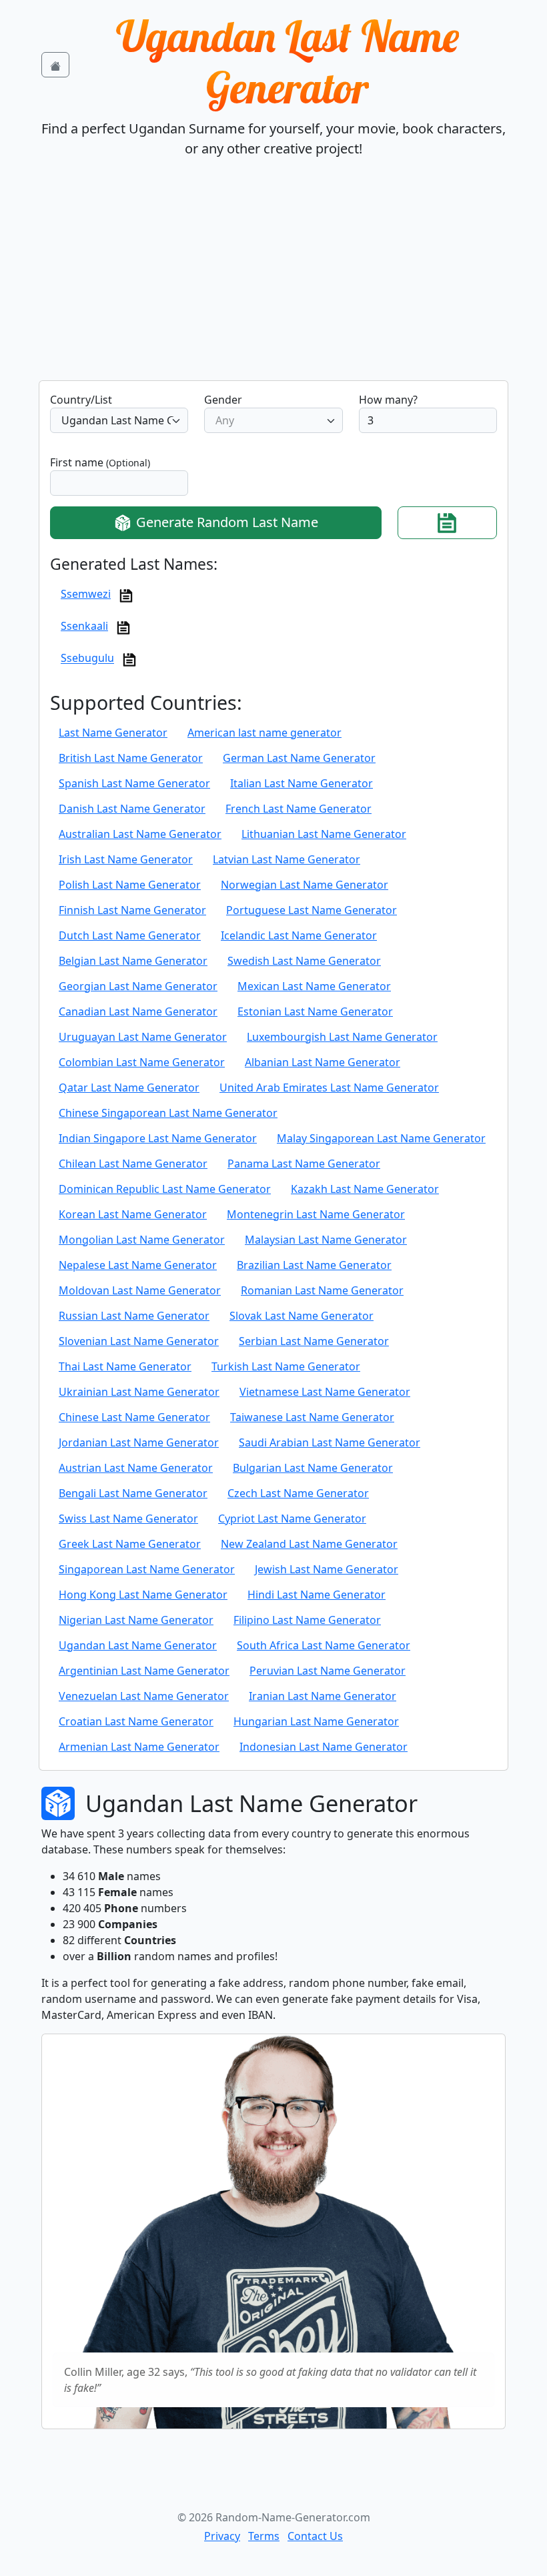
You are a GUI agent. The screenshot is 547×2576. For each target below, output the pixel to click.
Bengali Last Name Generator (133, 1493)
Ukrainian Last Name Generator (139, 1392)
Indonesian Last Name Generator (324, 1747)
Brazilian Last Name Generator (314, 1265)
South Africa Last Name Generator (324, 1645)
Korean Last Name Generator (133, 1214)
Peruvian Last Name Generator (328, 1671)
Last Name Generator (113, 733)
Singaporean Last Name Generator (147, 1569)
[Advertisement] (273, 280)
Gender (223, 400)
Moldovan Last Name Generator (140, 1290)
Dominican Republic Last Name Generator (165, 1189)
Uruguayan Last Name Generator (143, 1037)
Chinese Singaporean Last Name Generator (168, 1113)
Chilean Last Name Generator (133, 1164)
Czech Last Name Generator (298, 1493)
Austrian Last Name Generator (136, 1468)
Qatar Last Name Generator (129, 1088)
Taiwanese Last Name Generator (312, 1417)
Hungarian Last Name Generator (316, 1721)
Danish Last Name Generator (132, 809)
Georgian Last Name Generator (138, 986)
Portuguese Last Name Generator (312, 910)
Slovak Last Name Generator (302, 1316)
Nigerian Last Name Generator (136, 1620)
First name (100, 462)
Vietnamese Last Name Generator (325, 1392)
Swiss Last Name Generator (128, 1519)
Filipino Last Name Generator (307, 1620)
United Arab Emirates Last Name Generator (329, 1088)
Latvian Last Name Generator (287, 859)
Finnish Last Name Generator (132, 910)
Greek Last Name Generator (130, 1544)
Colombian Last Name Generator (142, 1062)
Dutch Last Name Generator (130, 935)
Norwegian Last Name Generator (305, 885)
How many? (388, 400)
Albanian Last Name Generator (323, 1062)
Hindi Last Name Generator (317, 1595)
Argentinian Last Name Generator (144, 1671)
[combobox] (119, 420)
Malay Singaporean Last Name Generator (381, 1138)
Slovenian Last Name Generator (139, 1341)
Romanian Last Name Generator (322, 1290)
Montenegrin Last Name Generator (316, 1214)
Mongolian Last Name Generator (142, 1240)
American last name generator (264, 733)
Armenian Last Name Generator (139, 1747)
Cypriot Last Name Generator (292, 1519)
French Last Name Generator (299, 809)
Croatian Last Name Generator (136, 1721)
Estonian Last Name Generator (315, 1011)
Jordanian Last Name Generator (139, 1442)
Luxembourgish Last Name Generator (342, 1037)
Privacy (222, 2536)
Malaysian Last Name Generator (326, 1240)
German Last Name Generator (299, 758)
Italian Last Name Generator (302, 783)
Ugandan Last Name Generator (288, 62)
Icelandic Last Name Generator (299, 935)
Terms (264, 2536)
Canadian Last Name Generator (138, 1011)
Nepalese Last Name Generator (138, 1265)
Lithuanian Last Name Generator (324, 834)
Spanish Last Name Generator (134, 783)
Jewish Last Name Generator (327, 1569)
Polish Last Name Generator (130, 885)
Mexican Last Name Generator (314, 986)
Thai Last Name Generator (125, 1366)
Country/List (81, 400)
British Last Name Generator (131, 758)
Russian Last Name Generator (134, 1316)
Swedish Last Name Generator (304, 961)
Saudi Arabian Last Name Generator (330, 1442)
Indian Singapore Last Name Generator (158, 1138)
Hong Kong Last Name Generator (143, 1595)
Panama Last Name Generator (304, 1164)
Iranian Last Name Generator (323, 1696)
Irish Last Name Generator (126, 859)
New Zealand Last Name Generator (309, 1544)
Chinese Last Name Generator (134, 1417)
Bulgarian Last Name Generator (313, 1468)
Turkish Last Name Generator (286, 1366)
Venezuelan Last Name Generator (144, 1696)
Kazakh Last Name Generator (365, 1189)
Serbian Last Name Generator (314, 1341)
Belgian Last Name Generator (133, 961)
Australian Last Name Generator (140, 834)
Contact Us (315, 2536)
